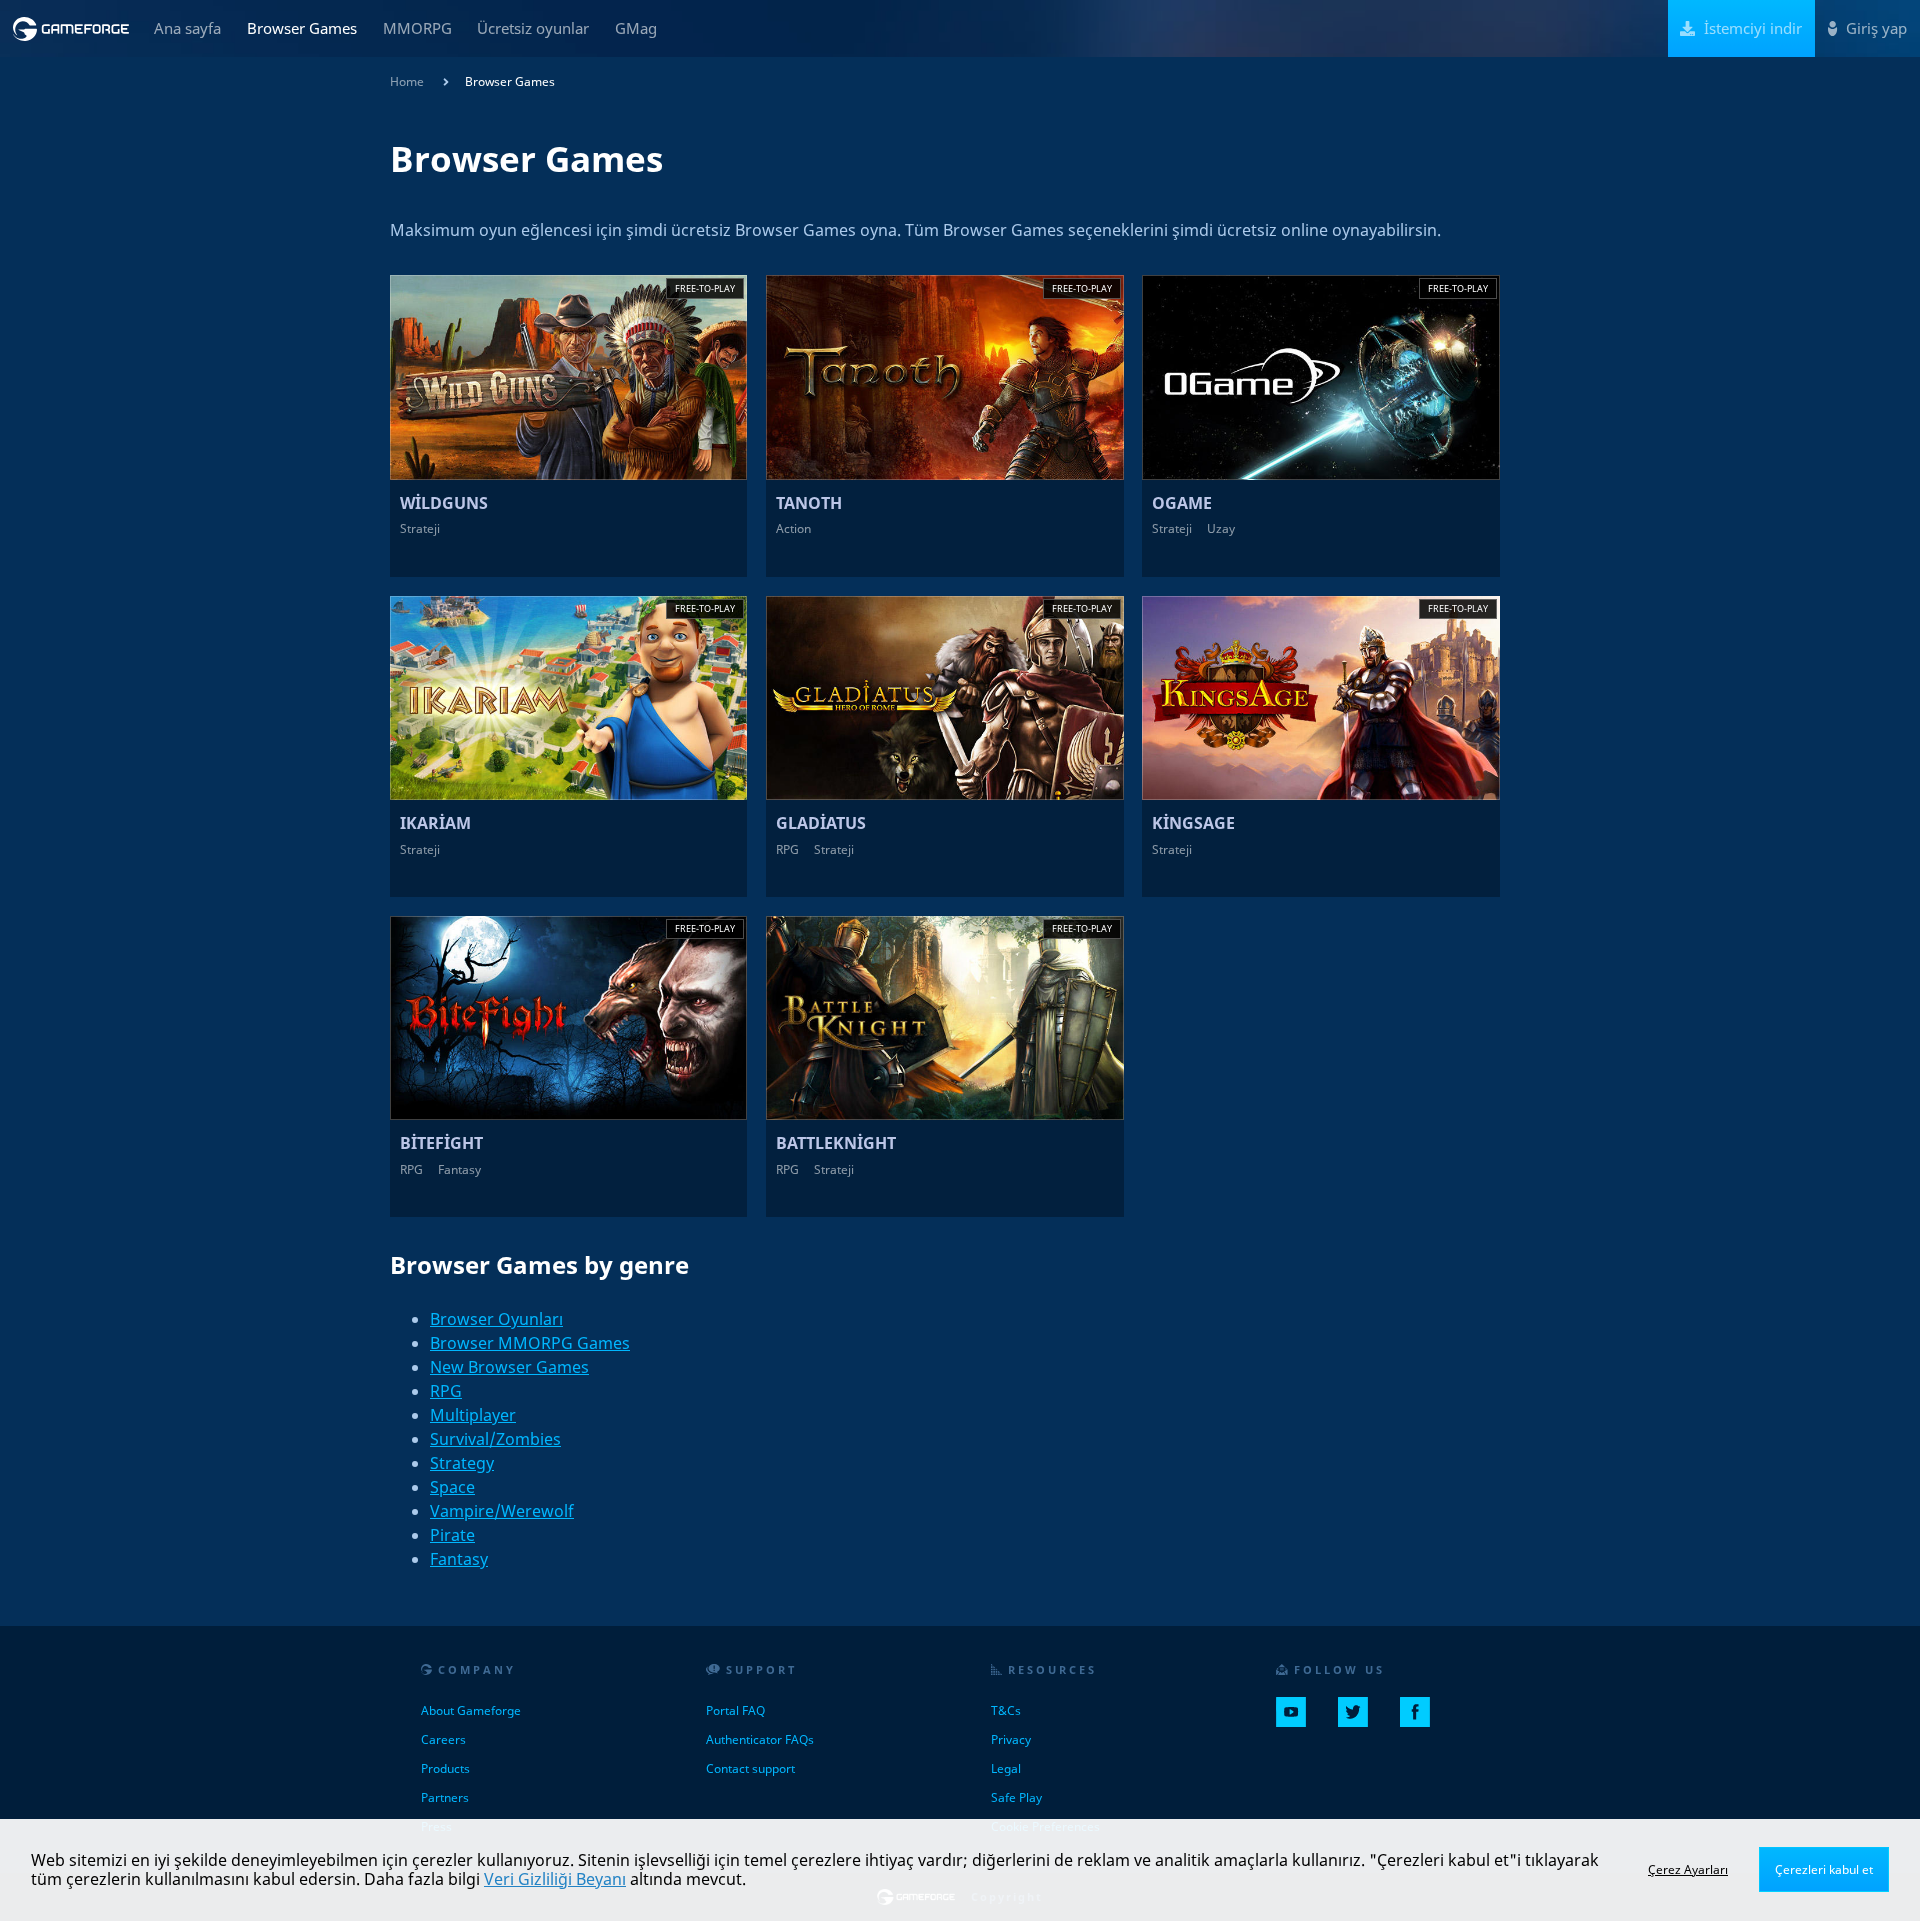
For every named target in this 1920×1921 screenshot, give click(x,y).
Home (407, 81)
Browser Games (302, 28)
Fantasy (459, 1559)
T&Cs (1006, 1710)
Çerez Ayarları (1688, 1869)
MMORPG (417, 28)
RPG (446, 1391)
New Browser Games (509, 1367)
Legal (1006, 1768)
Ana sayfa (187, 28)
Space (452, 1487)
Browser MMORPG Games (530, 1343)
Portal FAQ (735, 1710)
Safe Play (1016, 1797)
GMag (636, 28)
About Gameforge (471, 1710)
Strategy (462, 1463)
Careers (443, 1739)
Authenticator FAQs (760, 1739)
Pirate (452, 1535)
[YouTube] (1299, 1720)
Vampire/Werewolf (502, 1511)
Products (445, 1768)
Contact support (750, 1768)
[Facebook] (1423, 1720)
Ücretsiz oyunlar (533, 28)
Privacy (1011, 1739)
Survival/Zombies (495, 1439)
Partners (445, 1797)
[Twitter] (1361, 1720)
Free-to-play (705, 288)
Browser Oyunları (496, 1319)
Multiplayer (473, 1415)
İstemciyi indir (1751, 28)
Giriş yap (1874, 28)
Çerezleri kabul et (1824, 1869)
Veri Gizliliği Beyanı (555, 1879)
